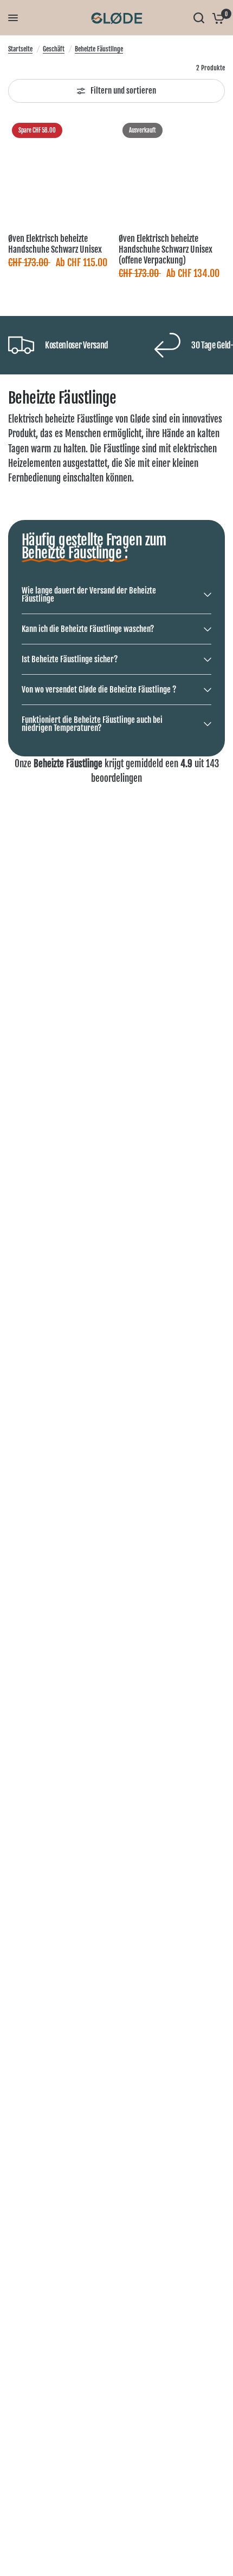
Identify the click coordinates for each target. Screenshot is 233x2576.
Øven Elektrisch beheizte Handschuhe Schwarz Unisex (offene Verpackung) (166, 249)
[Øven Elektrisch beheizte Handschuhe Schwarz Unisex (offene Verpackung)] (172, 172)
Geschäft (54, 49)
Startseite (20, 49)
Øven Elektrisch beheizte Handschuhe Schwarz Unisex (55, 244)
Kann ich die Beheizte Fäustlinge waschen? (88, 629)
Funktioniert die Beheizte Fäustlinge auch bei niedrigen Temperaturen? (92, 724)
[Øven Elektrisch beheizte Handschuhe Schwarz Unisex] (61, 172)
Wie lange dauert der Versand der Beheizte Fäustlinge (89, 595)
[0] (216, 18)
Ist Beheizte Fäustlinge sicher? (70, 659)
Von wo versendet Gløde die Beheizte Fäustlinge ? (99, 690)
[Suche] (199, 18)
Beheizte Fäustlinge (99, 49)
